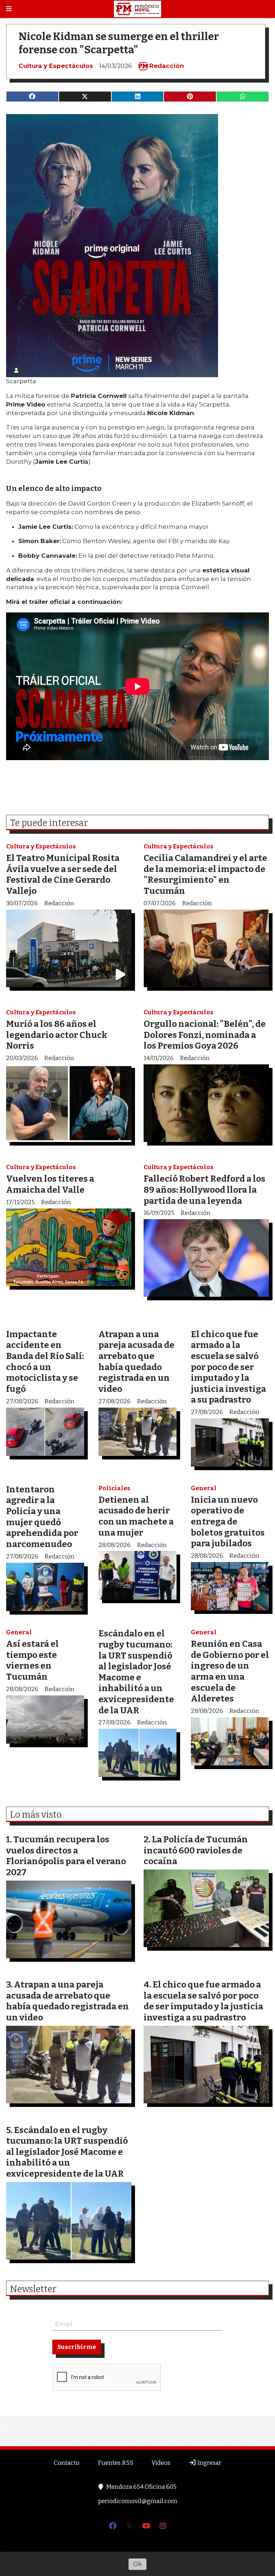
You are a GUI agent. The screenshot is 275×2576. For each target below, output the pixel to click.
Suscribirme (77, 84)
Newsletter (36, 26)
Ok (137, 2564)
